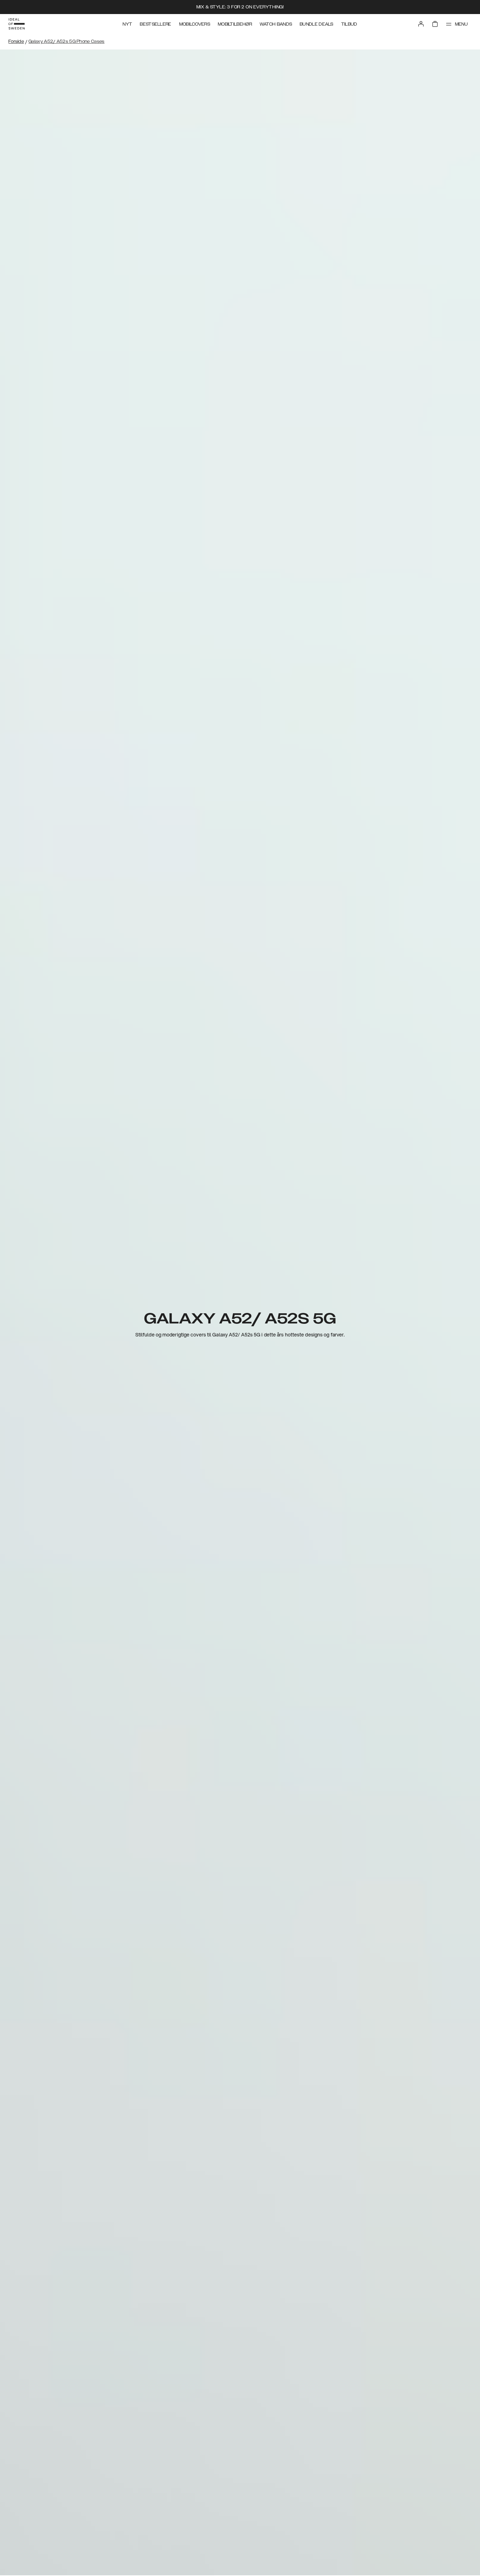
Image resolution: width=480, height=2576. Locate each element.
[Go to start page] (17, 24)
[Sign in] (421, 24)
